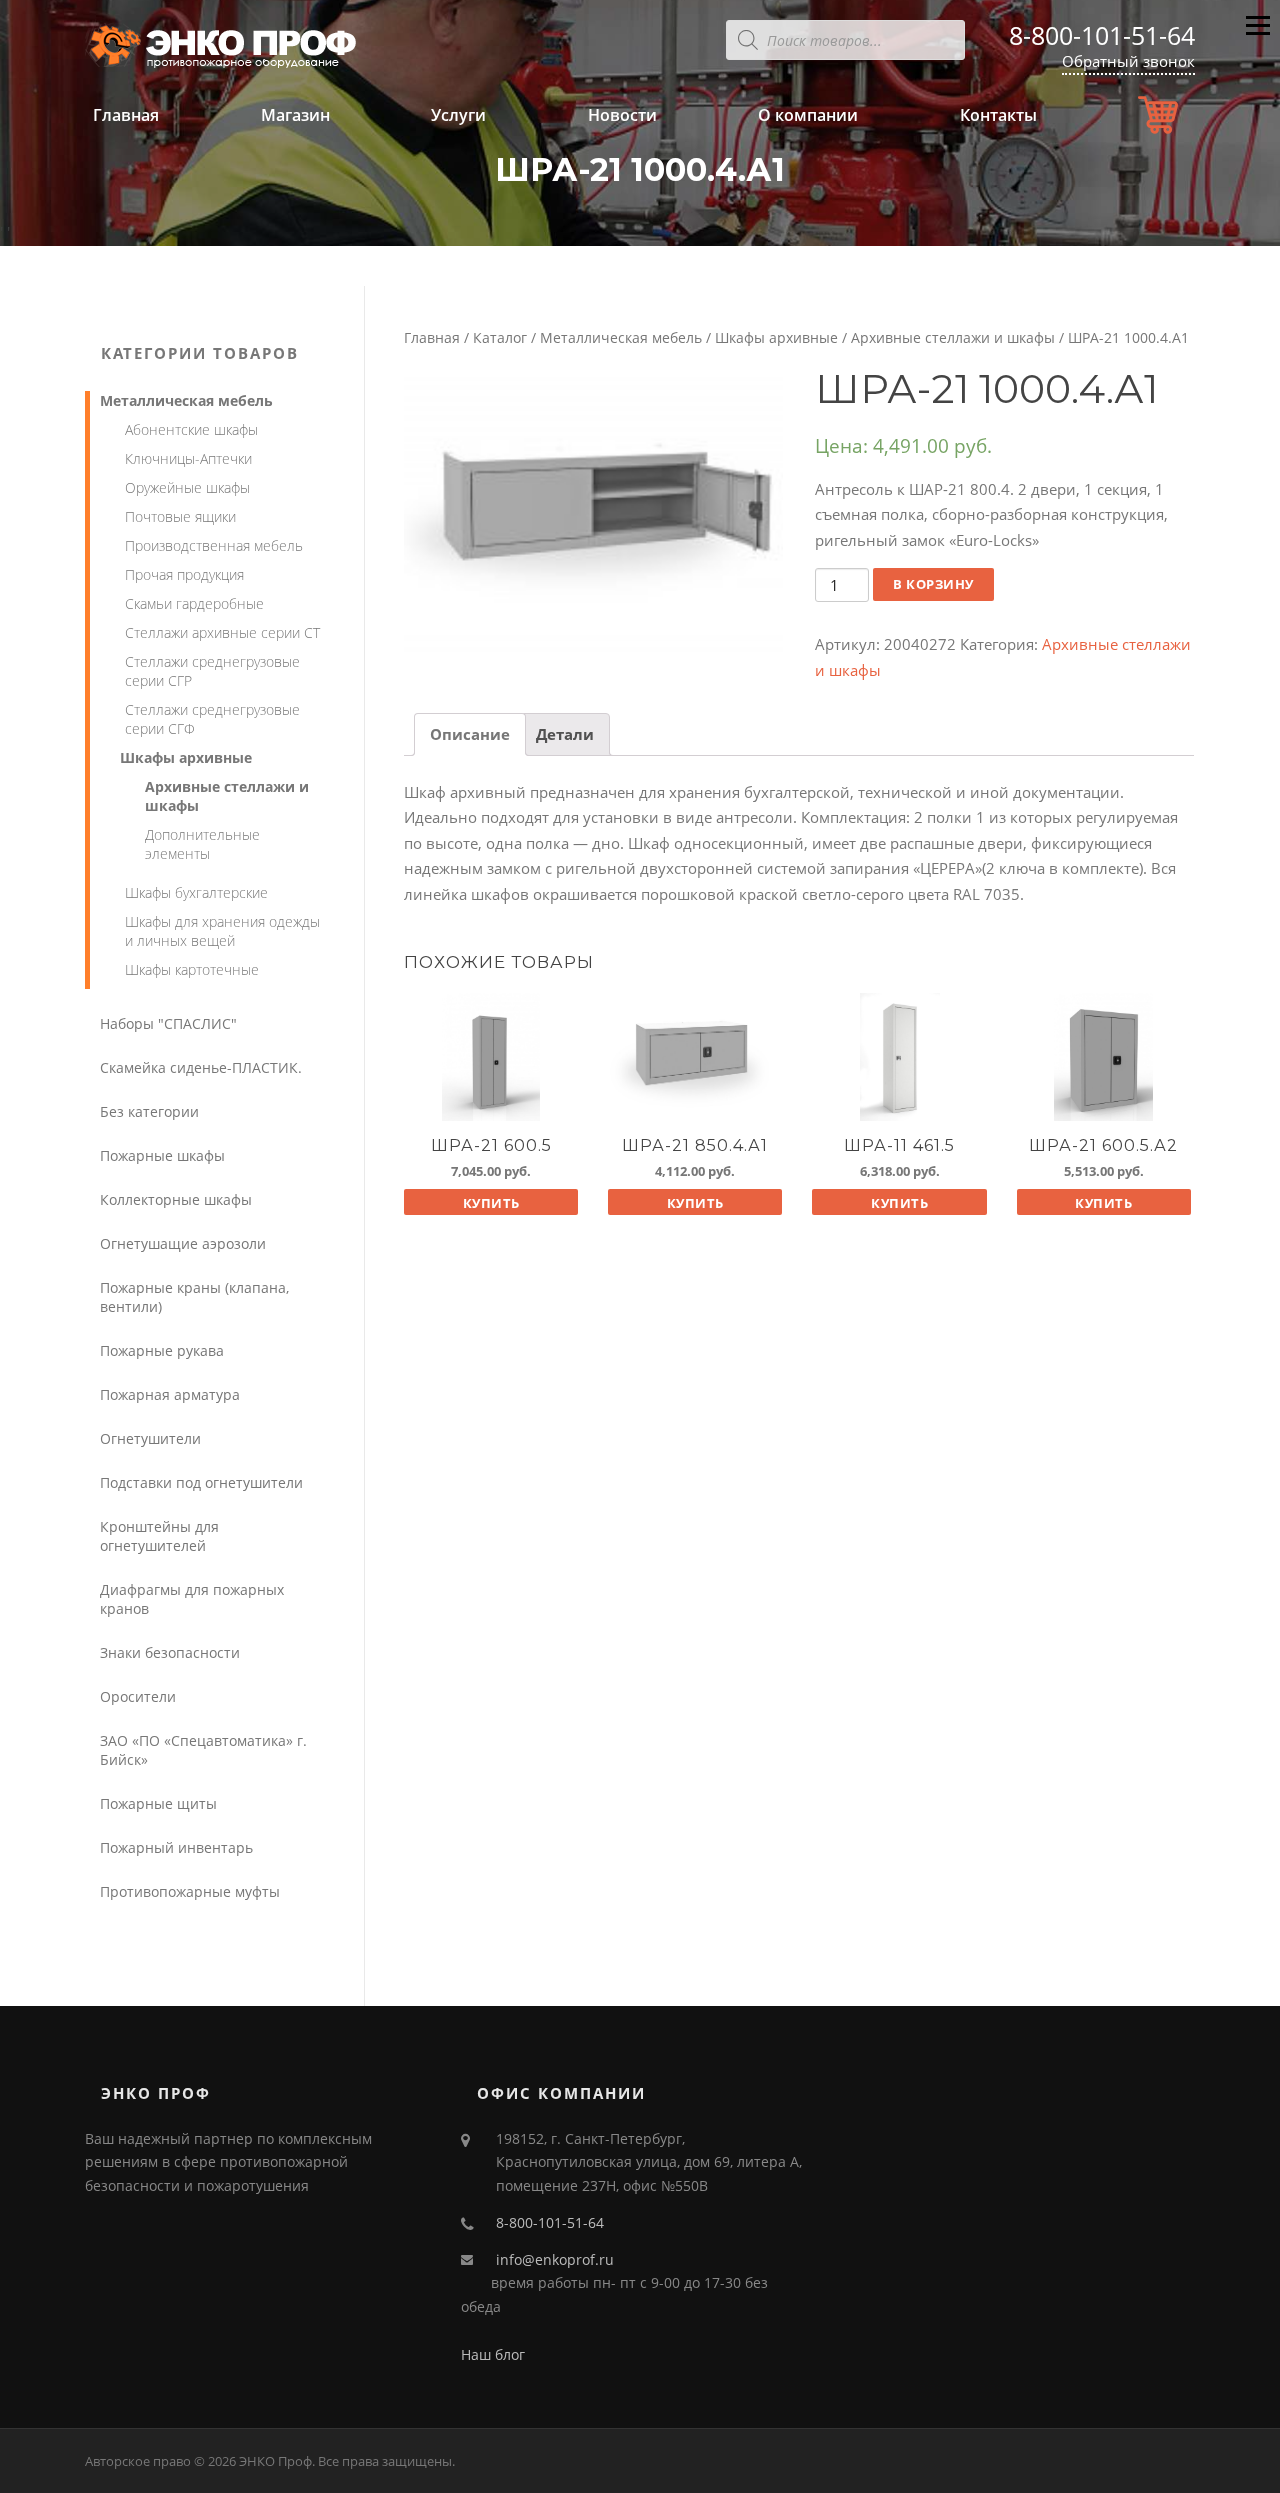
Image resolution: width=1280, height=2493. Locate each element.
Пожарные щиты (158, 1803)
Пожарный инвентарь (176, 1847)
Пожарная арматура (170, 1394)
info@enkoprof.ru (555, 2259)
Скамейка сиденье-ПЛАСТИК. (201, 1067)
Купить (491, 1203)
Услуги (458, 115)
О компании (808, 115)
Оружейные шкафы (187, 487)
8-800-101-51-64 (1102, 35)
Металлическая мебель (621, 337)
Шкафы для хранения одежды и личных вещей (222, 931)
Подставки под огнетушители (201, 1482)
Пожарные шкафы (162, 1155)
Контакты (998, 115)
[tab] (470, 734)
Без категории (149, 1111)
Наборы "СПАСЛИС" (168, 1023)
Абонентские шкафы (191, 429)
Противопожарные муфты (190, 1891)
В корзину (933, 584)
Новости (622, 115)
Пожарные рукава (162, 1350)
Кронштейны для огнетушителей (159, 1536)
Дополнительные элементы (202, 844)
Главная (126, 115)
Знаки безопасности (170, 1652)
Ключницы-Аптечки (188, 458)
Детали (565, 734)
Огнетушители (150, 1438)
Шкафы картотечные (192, 969)
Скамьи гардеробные (194, 603)
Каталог (500, 337)
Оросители (138, 1696)
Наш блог (493, 2354)
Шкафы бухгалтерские (196, 892)
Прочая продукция (184, 574)
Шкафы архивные (776, 337)
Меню (1257, 41)
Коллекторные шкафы (176, 1199)
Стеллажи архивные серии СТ (222, 632)
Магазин (295, 115)
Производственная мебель (214, 545)
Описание (470, 734)
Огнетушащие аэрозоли (183, 1243)
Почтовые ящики (180, 516)
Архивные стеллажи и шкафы (953, 337)
